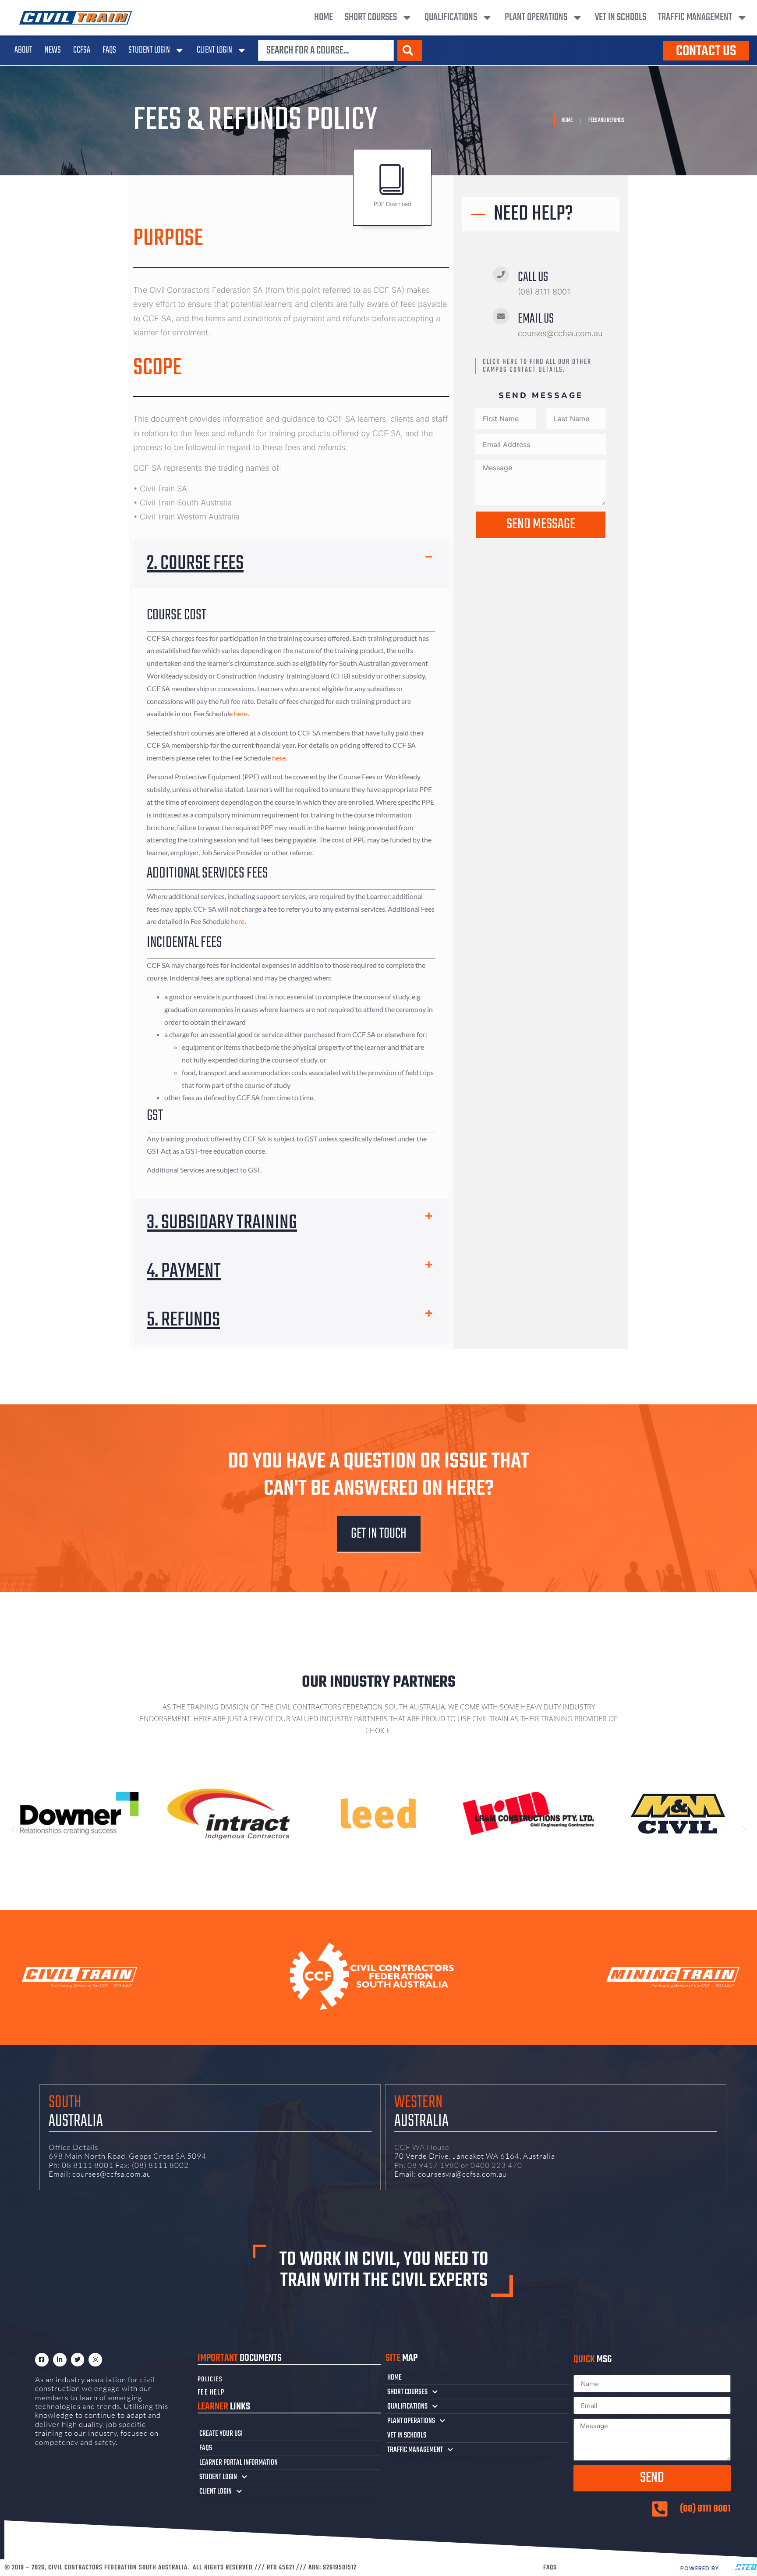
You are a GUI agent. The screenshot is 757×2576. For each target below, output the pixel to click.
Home (324, 17)
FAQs (109, 50)
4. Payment (184, 1272)
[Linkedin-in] (60, 2360)
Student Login (149, 50)
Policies (210, 2380)
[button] (291, 564)
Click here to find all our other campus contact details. (537, 366)
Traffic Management (695, 17)
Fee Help (211, 2393)
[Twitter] (78, 2360)
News (53, 50)
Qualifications (451, 17)
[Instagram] (95, 2360)
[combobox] (326, 50)
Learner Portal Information (239, 2462)
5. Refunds (183, 1320)
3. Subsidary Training (222, 1223)
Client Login (214, 50)
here (241, 713)
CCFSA (82, 50)
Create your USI (221, 2434)
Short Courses (371, 17)
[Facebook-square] (42, 2360)
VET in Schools (621, 17)
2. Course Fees (195, 564)
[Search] (410, 50)
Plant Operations (536, 17)
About (23, 50)
